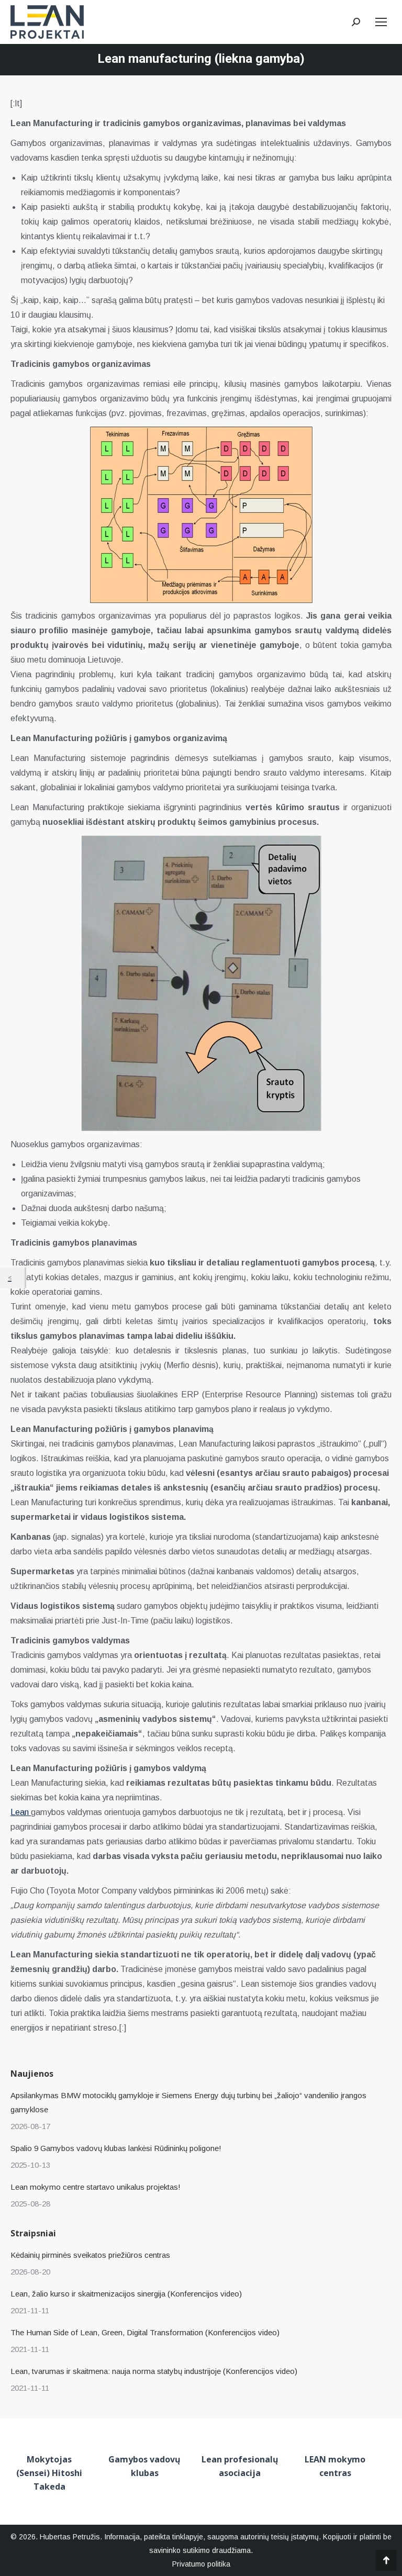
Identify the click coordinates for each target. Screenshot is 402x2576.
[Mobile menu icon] (381, 22)
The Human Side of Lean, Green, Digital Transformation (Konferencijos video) (145, 2332)
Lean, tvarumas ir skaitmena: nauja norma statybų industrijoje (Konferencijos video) (154, 2371)
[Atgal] (12, 1278)
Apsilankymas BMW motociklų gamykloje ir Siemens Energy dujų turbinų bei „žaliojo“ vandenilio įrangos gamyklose (188, 2102)
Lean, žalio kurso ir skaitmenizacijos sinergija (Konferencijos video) (126, 2294)
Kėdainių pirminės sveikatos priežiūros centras (90, 2255)
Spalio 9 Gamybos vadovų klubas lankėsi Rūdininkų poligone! (116, 2148)
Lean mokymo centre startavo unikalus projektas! (96, 2187)
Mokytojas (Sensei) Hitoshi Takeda (49, 2473)
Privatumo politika (201, 2564)
